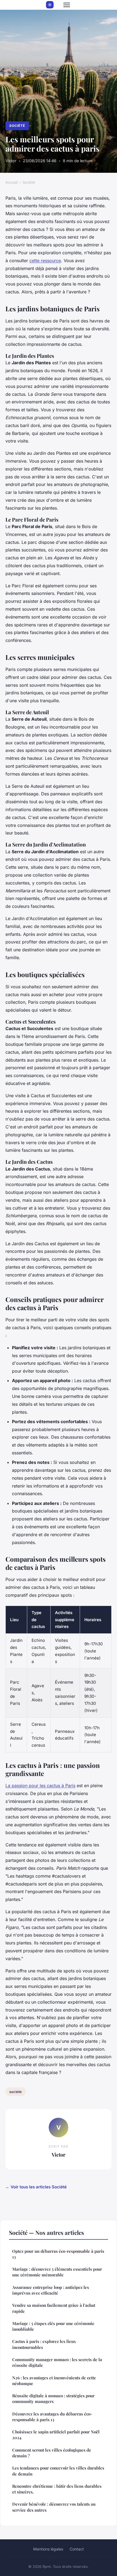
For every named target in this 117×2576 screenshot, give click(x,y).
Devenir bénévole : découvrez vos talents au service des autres (54, 2507)
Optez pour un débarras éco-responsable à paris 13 (58, 2254)
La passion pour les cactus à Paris (40, 1786)
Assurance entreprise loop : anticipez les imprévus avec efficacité (51, 2290)
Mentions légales (48, 2549)
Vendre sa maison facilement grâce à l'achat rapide (54, 2308)
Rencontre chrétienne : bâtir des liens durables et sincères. (57, 2489)
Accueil (12, 182)
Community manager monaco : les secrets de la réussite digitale (57, 2362)
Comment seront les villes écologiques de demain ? (52, 2453)
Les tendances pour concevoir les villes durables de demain (58, 2471)
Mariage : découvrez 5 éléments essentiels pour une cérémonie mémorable (57, 2272)
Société (17, 126)
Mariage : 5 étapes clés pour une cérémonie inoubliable (53, 2326)
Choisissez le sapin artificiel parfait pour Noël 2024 (56, 2435)
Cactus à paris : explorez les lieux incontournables (44, 2344)
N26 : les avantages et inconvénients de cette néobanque (54, 2381)
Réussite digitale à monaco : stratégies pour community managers (53, 2398)
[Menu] (67, 5)
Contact (77, 2549)
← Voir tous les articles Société (36, 2187)
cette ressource (45, 261)
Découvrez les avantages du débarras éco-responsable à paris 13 (52, 2417)
